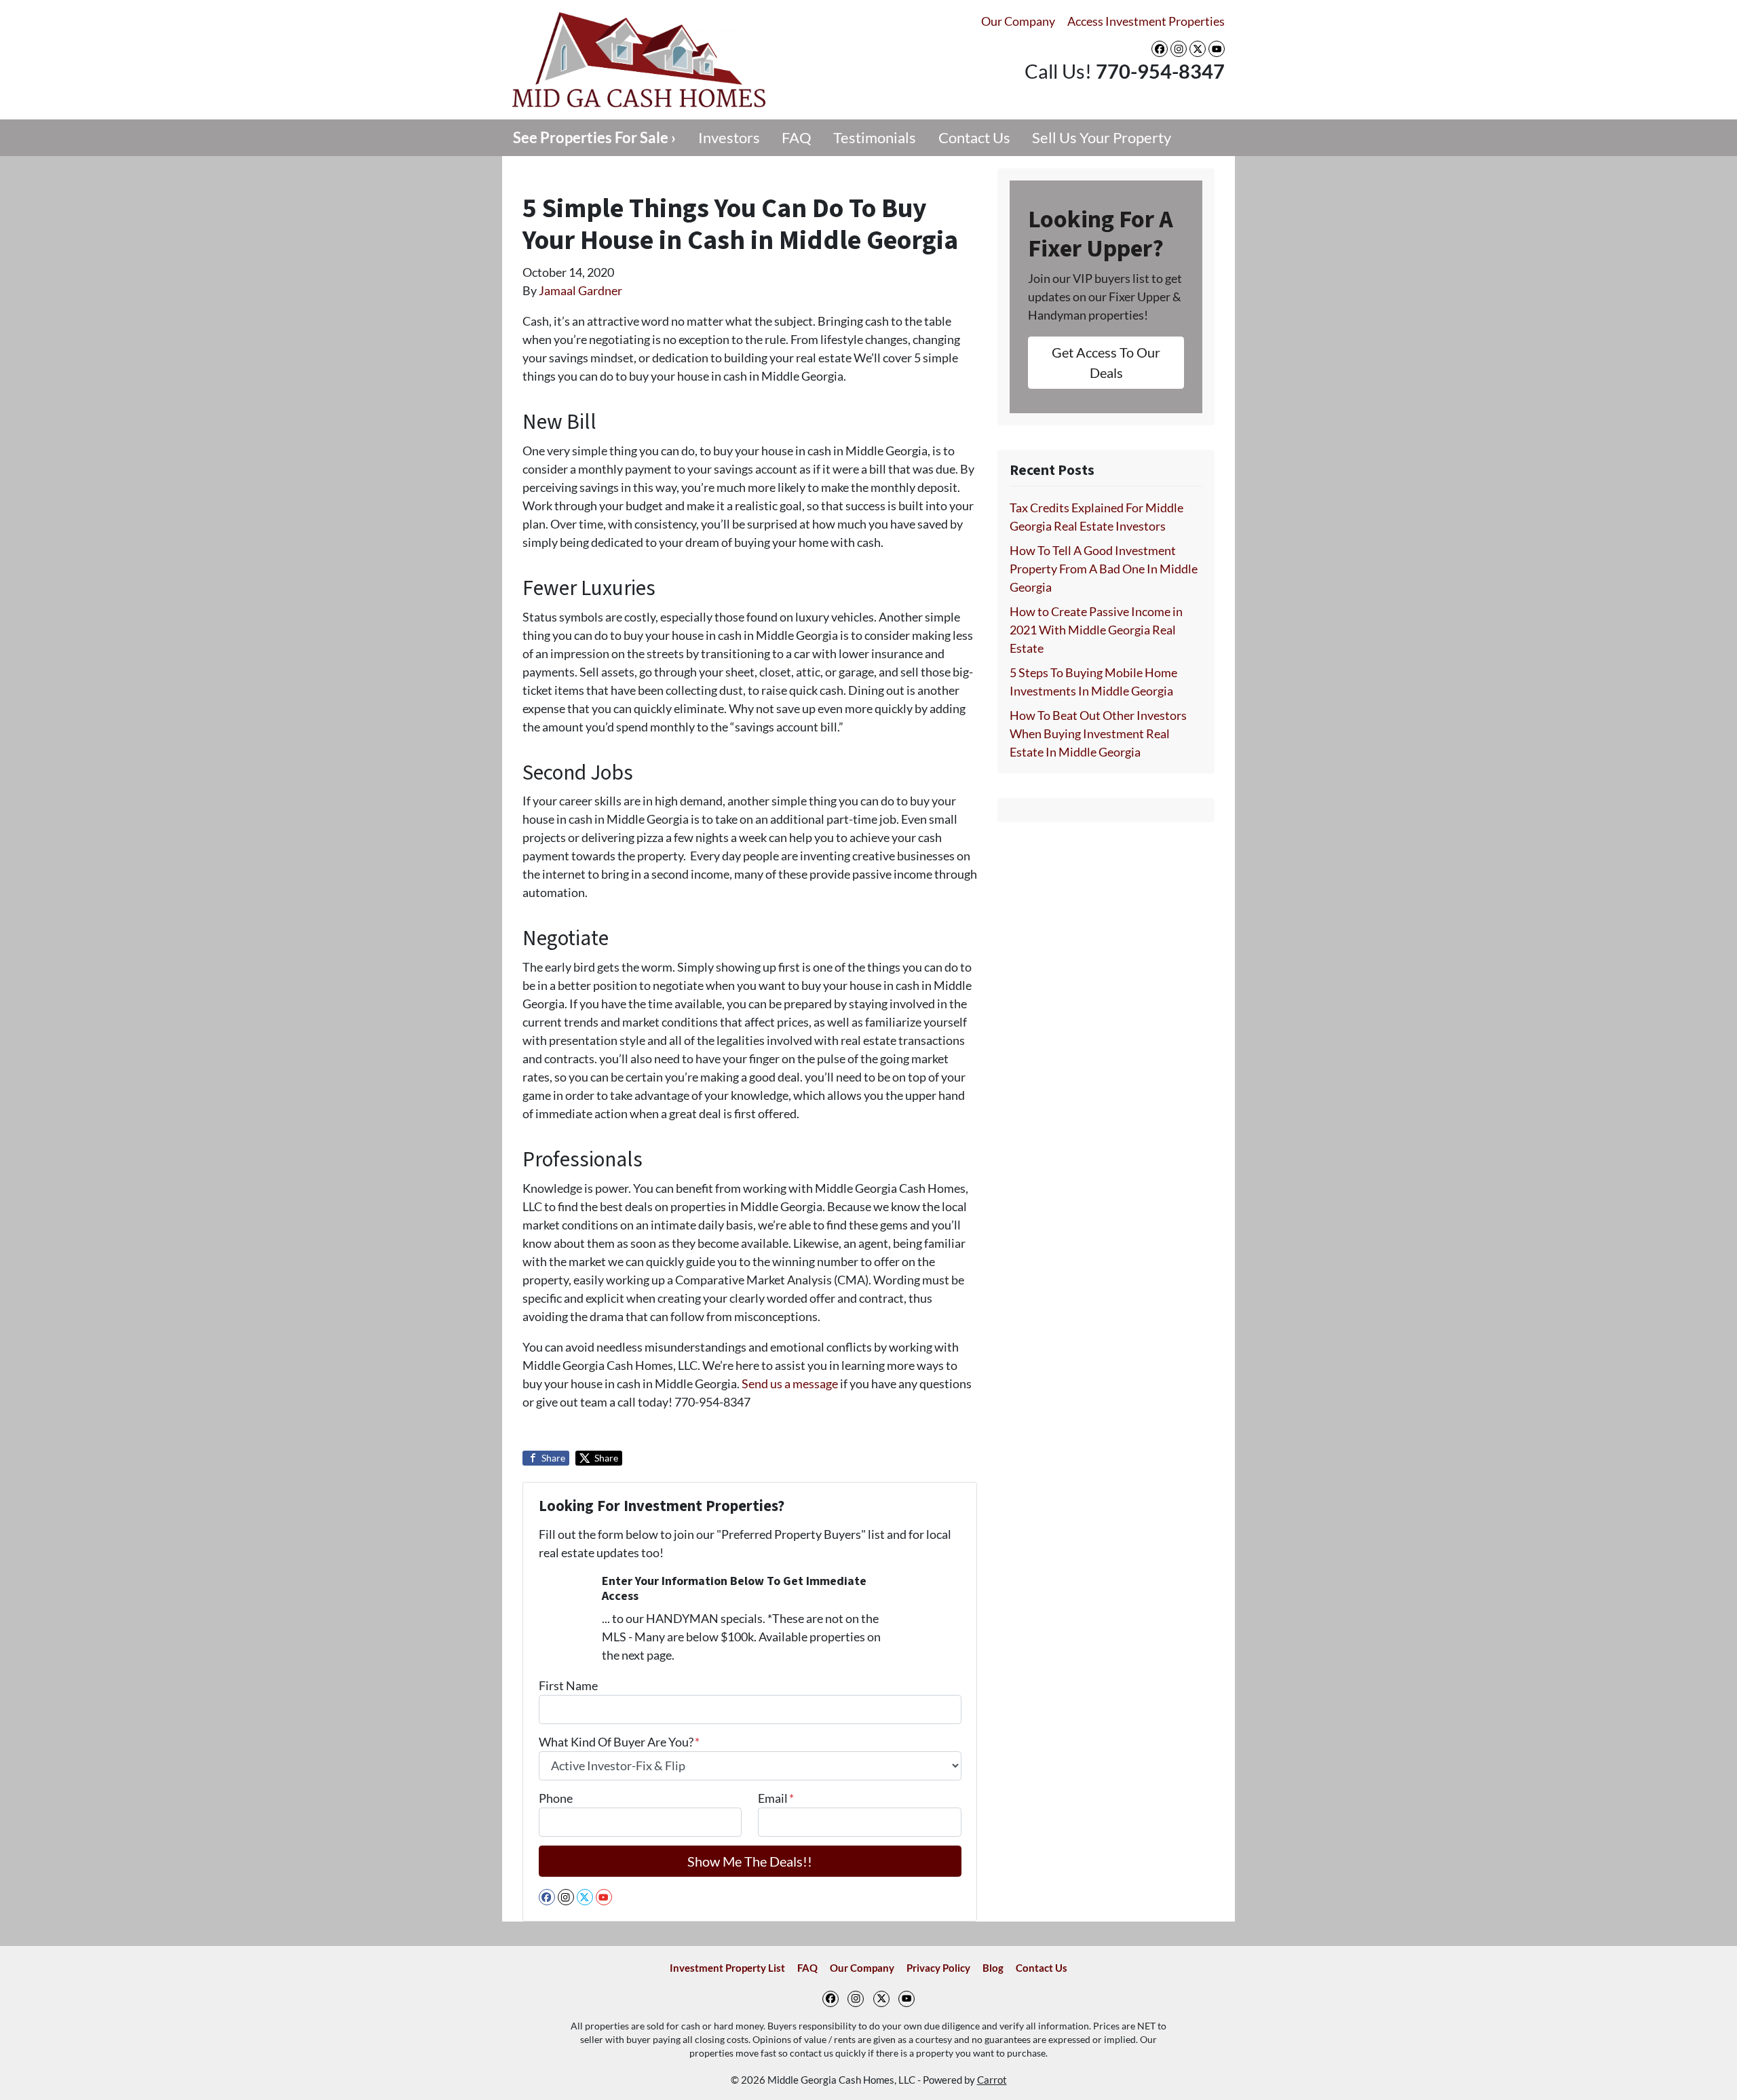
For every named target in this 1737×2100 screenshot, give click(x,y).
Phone (556, 1798)
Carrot (992, 2080)
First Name (568, 1685)
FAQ (797, 138)
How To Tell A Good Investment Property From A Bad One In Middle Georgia (1104, 569)
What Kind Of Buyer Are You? (619, 1742)
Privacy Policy (938, 1968)
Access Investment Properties (1146, 21)
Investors (729, 138)
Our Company (1018, 21)
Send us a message (790, 1383)
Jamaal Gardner (580, 290)
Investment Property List (727, 1968)
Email (776, 1798)
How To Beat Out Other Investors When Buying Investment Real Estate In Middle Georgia (1098, 733)
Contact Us (974, 138)
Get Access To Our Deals (1106, 362)
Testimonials (875, 138)
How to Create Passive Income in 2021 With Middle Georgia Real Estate (1096, 630)
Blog (993, 1968)
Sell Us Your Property (1102, 138)
